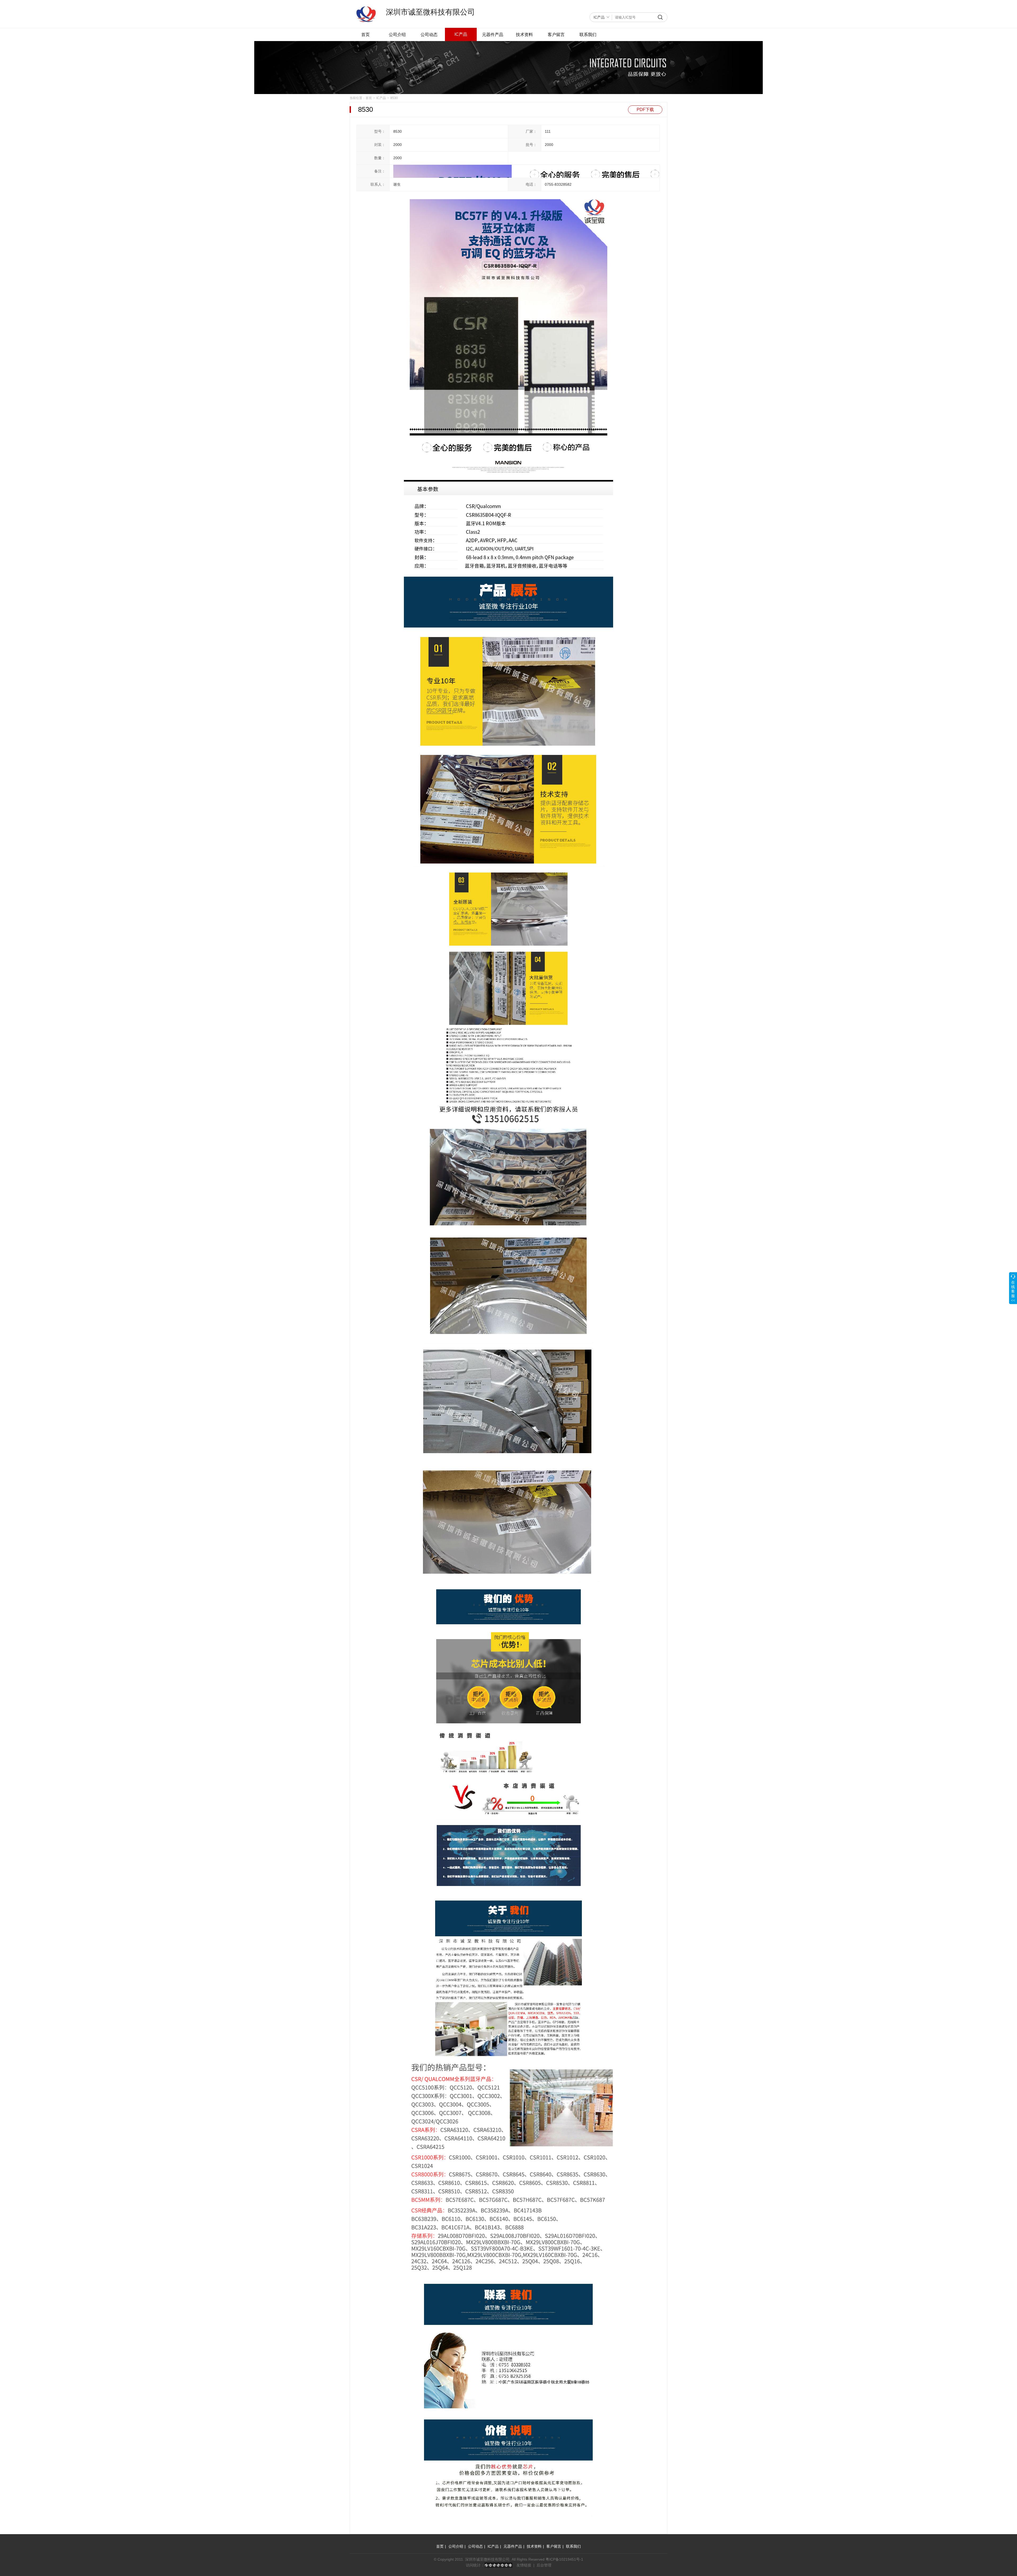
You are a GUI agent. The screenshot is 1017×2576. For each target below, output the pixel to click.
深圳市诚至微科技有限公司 (430, 12)
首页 (365, 35)
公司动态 (429, 35)
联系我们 (588, 35)
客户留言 (556, 35)
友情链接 (524, 2565)
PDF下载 (645, 110)
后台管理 (544, 2565)
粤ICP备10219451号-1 (564, 2559)
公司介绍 (397, 35)
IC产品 (599, 17)
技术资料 (524, 35)
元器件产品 (493, 35)
